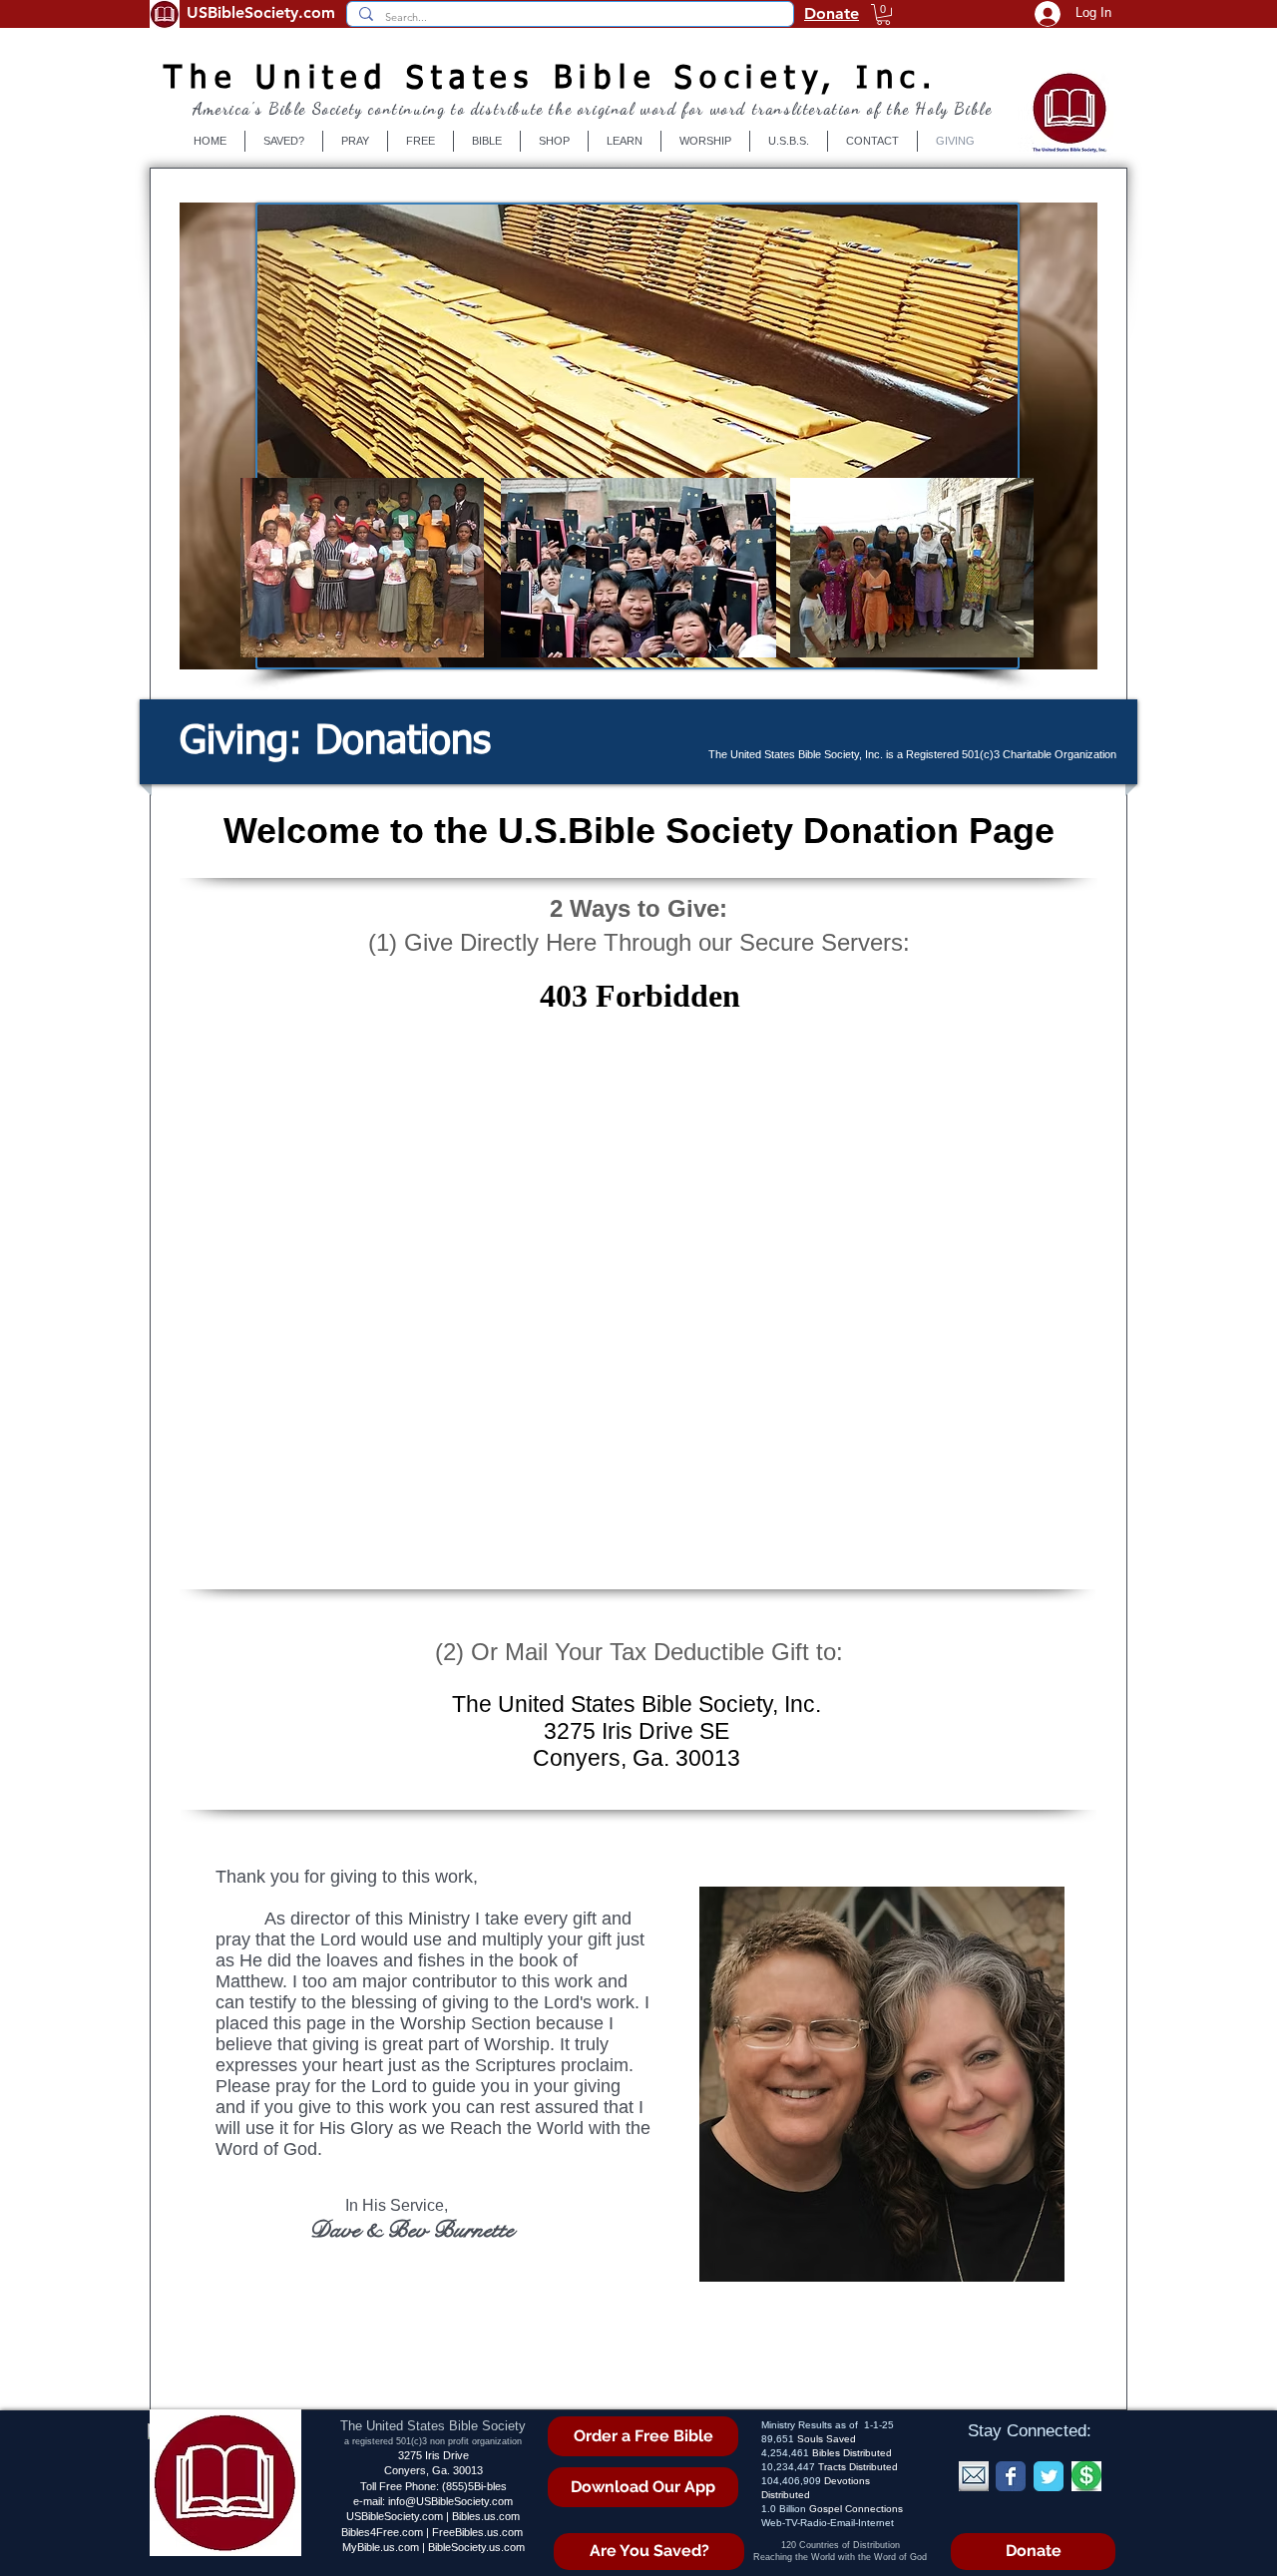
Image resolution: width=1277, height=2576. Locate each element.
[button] (883, 14)
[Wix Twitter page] (1049, 2476)
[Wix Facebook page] (1011, 2476)
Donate (832, 13)
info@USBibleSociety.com (450, 2501)
